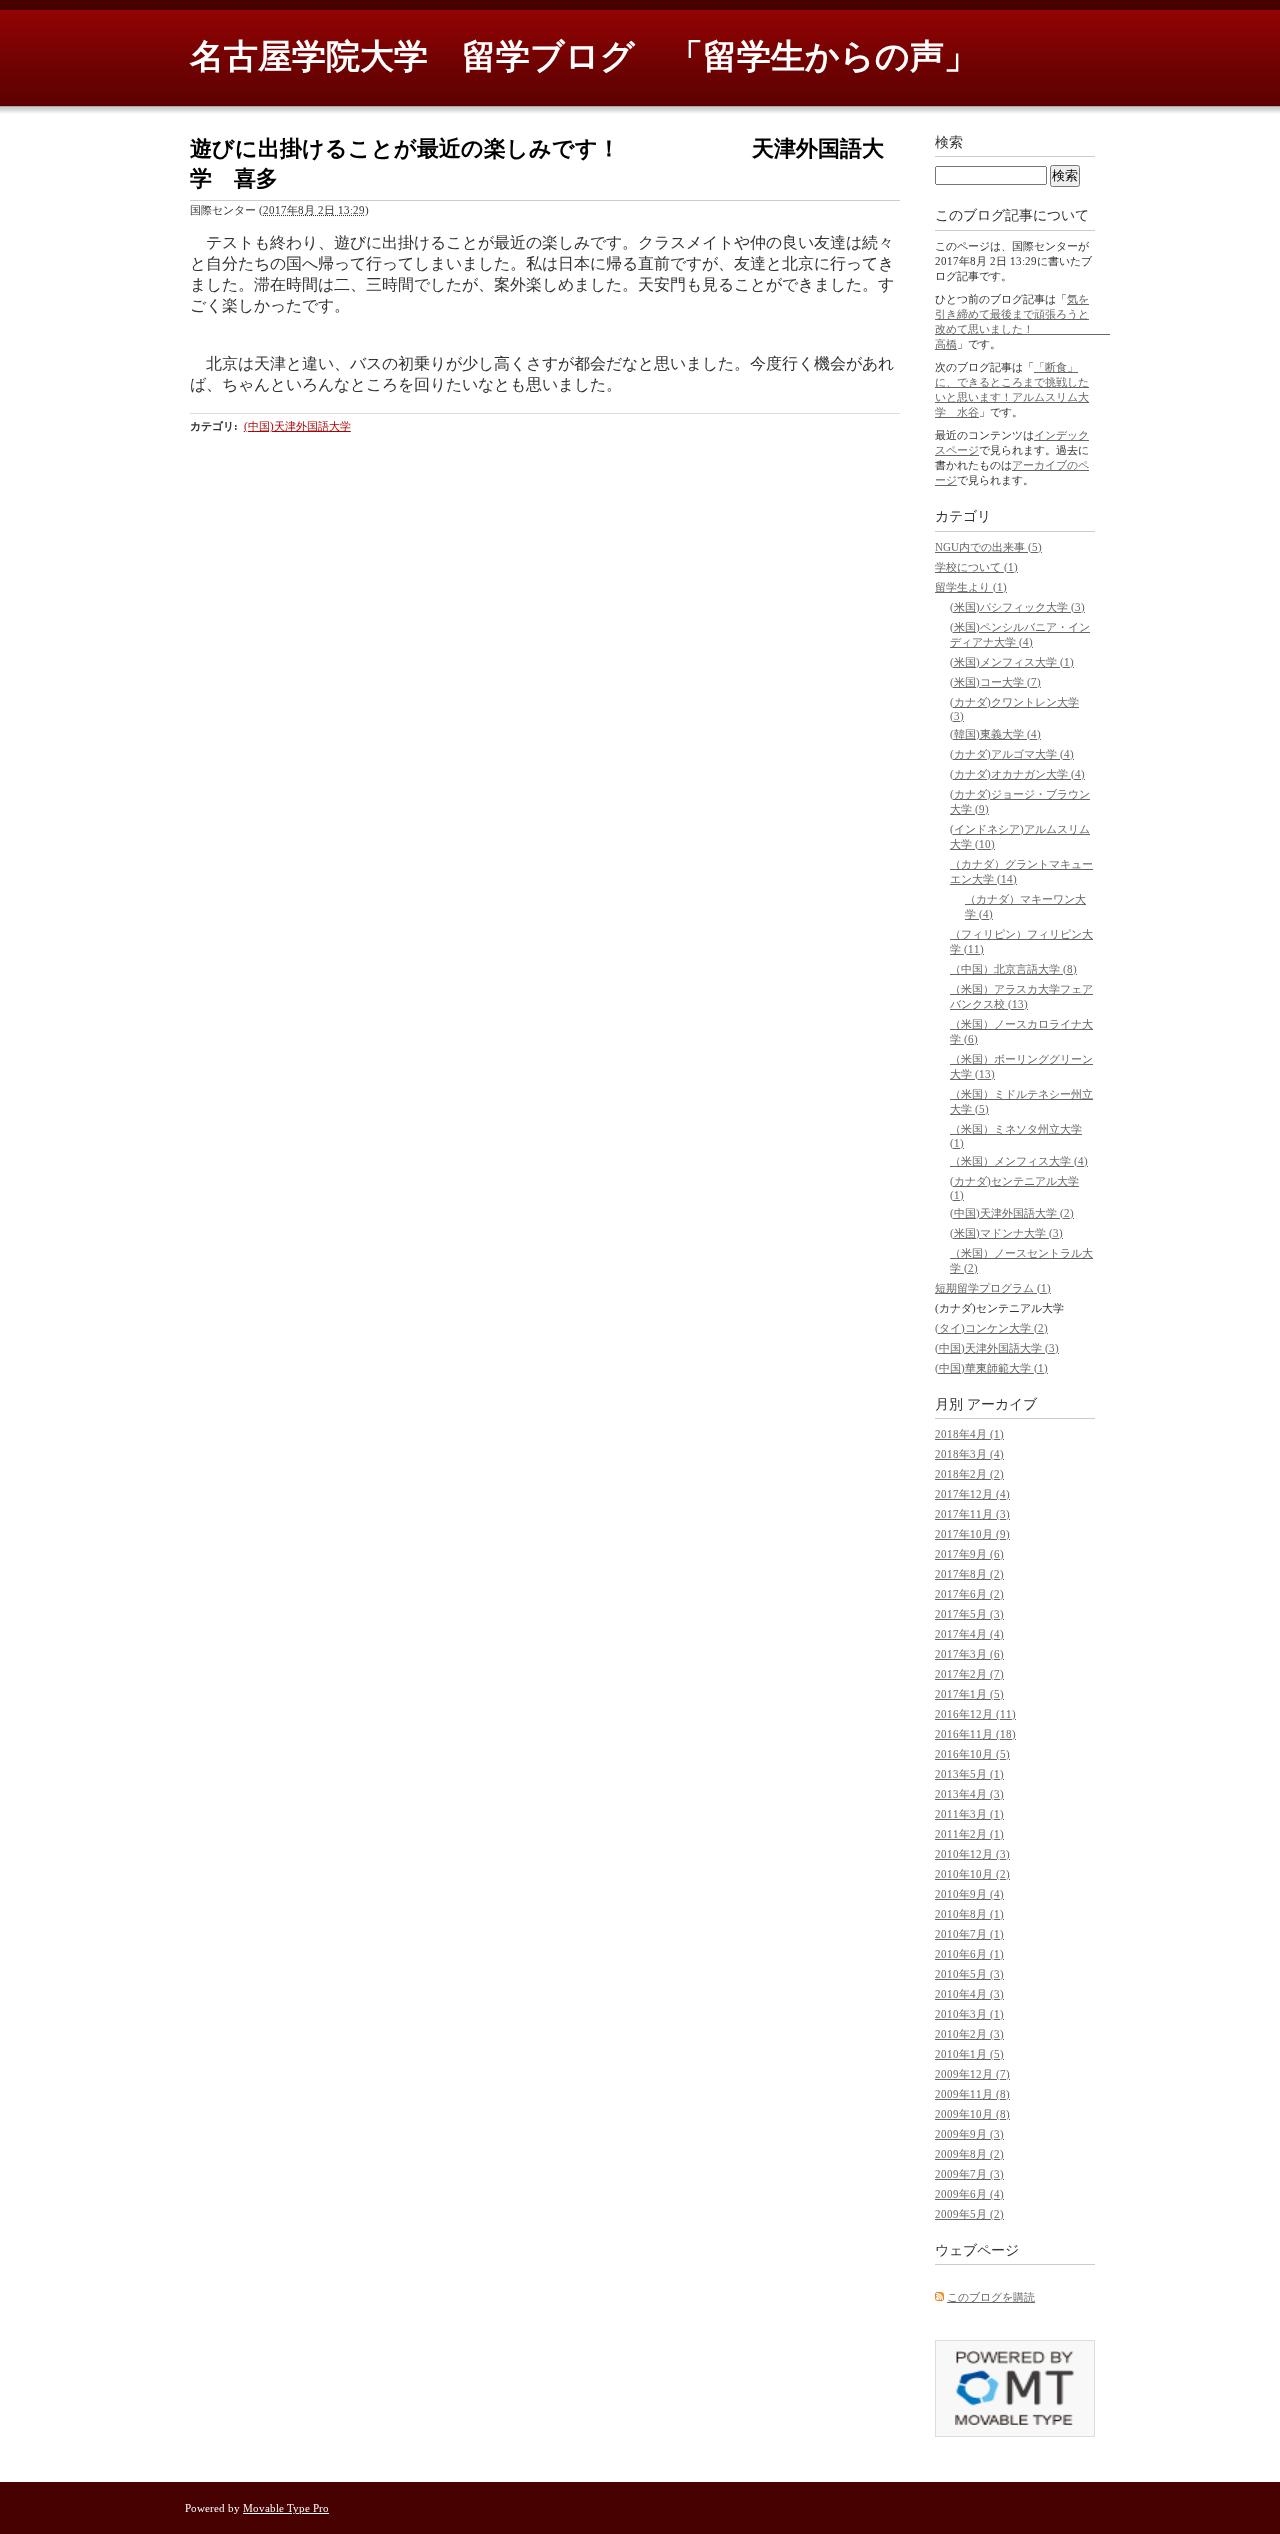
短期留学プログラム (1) (993, 1288)
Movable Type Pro (286, 2508)
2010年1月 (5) (969, 2054)
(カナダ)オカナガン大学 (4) (1017, 774)
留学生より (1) (971, 587)
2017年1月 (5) (969, 1694)
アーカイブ (1002, 1404)
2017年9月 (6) (969, 1554)
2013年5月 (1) (969, 1774)
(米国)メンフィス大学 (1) (1012, 662)
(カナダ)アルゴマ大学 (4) (1012, 754)
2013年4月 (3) (969, 1794)
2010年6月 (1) (969, 1954)
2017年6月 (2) (969, 1594)
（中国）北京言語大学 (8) (1013, 969)
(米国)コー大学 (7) (995, 682)
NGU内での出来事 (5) (988, 547)
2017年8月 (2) (969, 1574)
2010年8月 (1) (969, 1914)
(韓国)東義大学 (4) (995, 734)
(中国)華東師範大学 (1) (991, 1368)
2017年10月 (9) (972, 1534)
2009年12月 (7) (972, 2074)
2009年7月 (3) (969, 2174)
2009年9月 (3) (969, 2134)
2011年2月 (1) (969, 1834)
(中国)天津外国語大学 (297, 426)
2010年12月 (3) (972, 1854)
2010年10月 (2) (972, 1874)
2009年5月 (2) (969, 2214)
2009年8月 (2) (969, 2154)
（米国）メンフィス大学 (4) (1019, 1161)
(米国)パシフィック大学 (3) (1017, 607)
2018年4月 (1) (969, 1434)
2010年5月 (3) (969, 1974)
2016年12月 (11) (975, 1714)
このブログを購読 (991, 2297)
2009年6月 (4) (969, 2194)
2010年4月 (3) (969, 1994)
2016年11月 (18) (975, 1734)
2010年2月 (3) (969, 2034)
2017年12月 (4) (972, 1494)
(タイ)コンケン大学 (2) (991, 1328)
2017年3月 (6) (969, 1654)
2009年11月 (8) (972, 2094)
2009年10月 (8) (972, 2114)
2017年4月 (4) (969, 1634)
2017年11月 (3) (972, 1514)
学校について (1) (976, 567)
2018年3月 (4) (969, 1454)
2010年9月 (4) (969, 1894)
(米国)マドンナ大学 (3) (1006, 1233)
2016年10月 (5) (972, 1754)
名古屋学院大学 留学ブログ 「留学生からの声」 (584, 56)
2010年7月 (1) (969, 1934)
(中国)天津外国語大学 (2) (1012, 1213)
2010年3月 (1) (969, 2014)
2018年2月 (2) (969, 1474)
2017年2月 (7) (969, 1674)
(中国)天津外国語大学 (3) (997, 1348)
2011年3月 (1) (969, 1814)
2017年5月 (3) (969, 1614)
